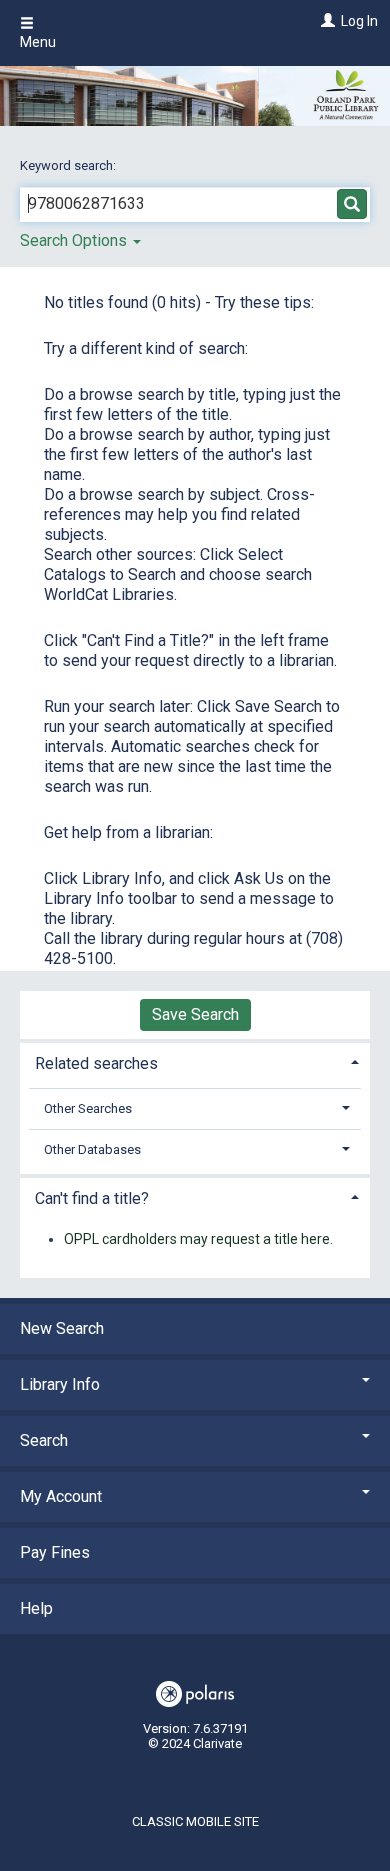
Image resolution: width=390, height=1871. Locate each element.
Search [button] (44, 1440)
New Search (62, 1328)
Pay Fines (55, 1552)
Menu (38, 42)
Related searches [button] (96, 1063)
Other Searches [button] (88, 1108)
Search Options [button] (75, 240)
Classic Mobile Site (195, 1821)
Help (36, 1608)
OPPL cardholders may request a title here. (198, 1239)
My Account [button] (61, 1496)
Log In (359, 21)
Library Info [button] (60, 1384)
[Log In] (325, 21)
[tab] (195, 1061)
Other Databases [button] (92, 1149)
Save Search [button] (195, 1014)
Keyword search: (69, 165)
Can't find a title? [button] (92, 1198)
